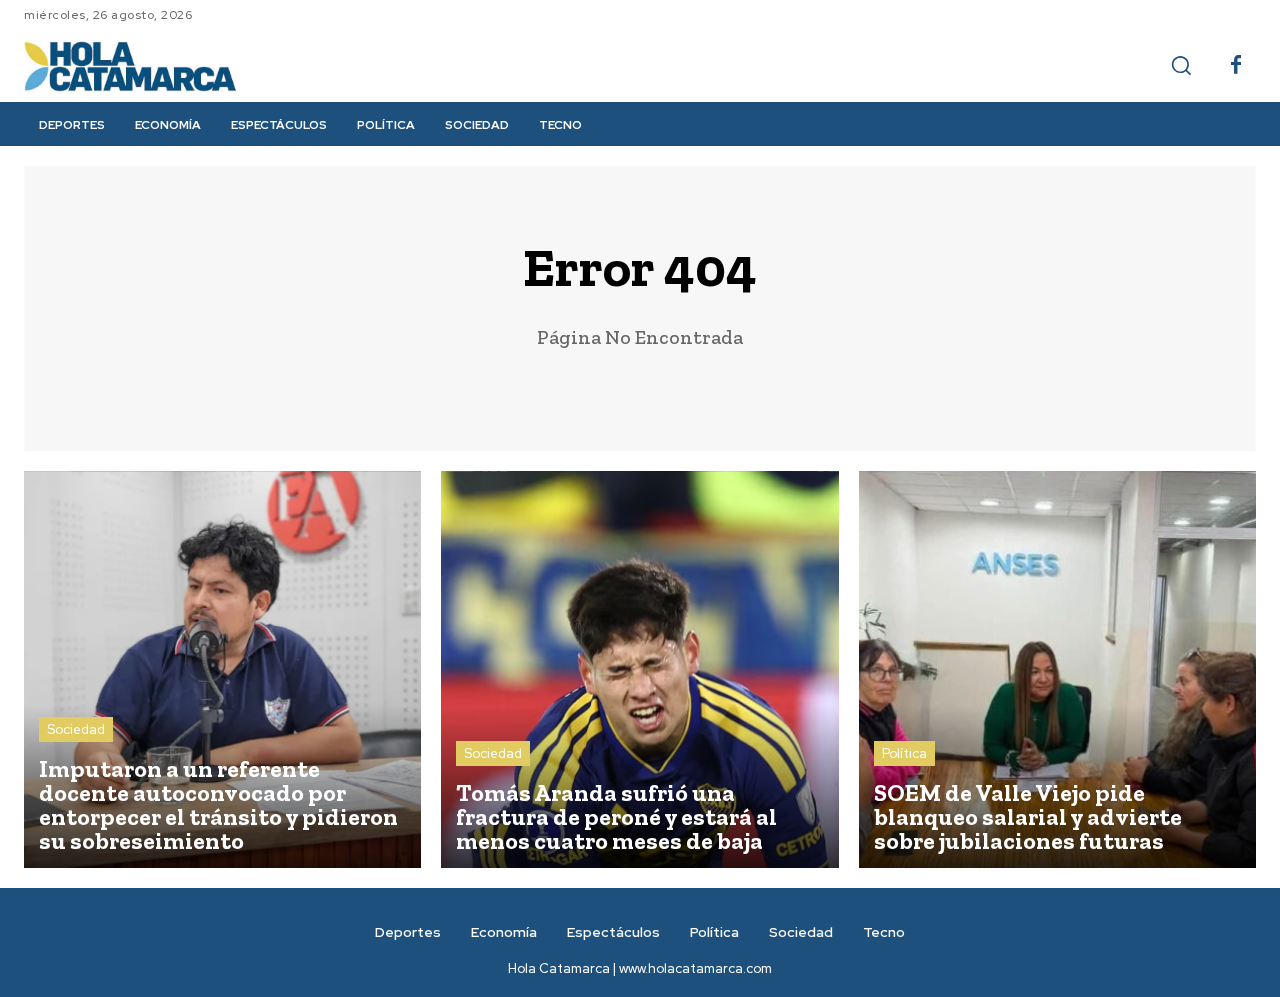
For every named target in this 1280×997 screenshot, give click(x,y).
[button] (1181, 65)
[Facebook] (1236, 66)
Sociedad (76, 729)
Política (904, 753)
